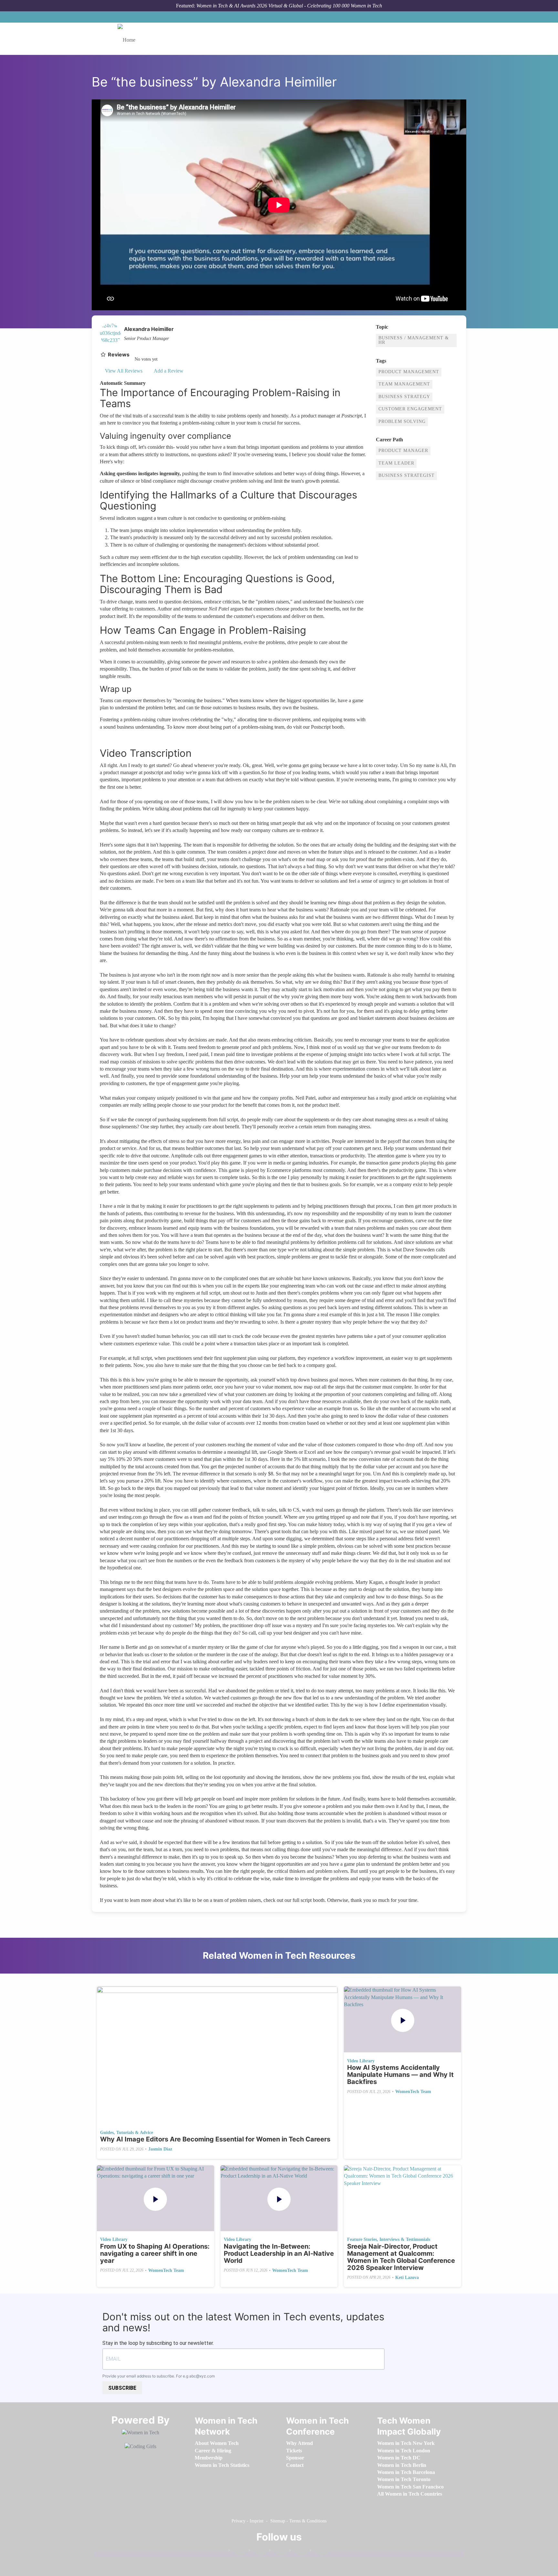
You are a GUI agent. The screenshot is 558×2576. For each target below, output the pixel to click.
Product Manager (403, 451)
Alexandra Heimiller (149, 329)
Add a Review (168, 371)
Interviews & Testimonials (405, 2239)
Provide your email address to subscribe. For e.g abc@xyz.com (159, 2376)
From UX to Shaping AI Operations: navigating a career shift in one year (155, 2253)
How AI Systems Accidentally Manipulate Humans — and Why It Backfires (400, 2075)
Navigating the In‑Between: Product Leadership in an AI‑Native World (279, 2253)
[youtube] (319, 2552)
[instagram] (278, 2552)
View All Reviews (124, 371)
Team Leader (396, 463)
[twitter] (298, 2552)
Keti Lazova (407, 2278)
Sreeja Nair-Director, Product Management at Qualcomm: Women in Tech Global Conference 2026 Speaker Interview (401, 2257)
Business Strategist (407, 475)
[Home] (129, 39)
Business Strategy (404, 397)
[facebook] (237, 2552)
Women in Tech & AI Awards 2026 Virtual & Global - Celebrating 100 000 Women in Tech (289, 6)
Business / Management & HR (414, 340)
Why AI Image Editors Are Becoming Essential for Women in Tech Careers (215, 2139)
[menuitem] (217, 2443)
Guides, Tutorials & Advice (127, 2133)
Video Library (361, 2061)
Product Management (409, 372)
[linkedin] (258, 2552)
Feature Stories (362, 2239)
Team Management (404, 384)
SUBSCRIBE (122, 2388)
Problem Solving (402, 421)
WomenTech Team (413, 2092)
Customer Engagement (410, 409)
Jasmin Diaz (160, 2149)
